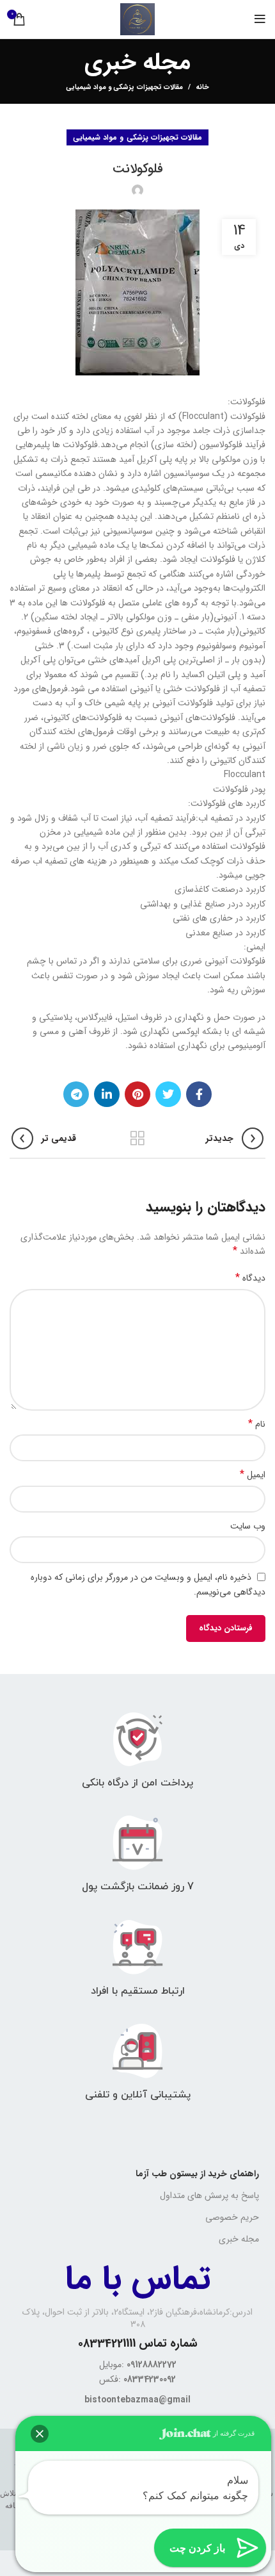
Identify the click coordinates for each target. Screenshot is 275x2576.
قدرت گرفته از (233, 2433)
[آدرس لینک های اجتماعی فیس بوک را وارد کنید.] (199, 1094)
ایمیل (253, 1475)
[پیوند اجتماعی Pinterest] (137, 1094)
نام (257, 1424)
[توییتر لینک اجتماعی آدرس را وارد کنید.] (168, 1094)
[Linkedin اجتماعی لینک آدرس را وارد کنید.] (107, 1094)
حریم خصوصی (232, 2217)
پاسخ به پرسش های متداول (209, 2195)
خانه (202, 88)
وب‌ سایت (248, 1526)
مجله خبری (239, 2239)
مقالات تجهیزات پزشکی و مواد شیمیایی (125, 87)
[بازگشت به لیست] (137, 1138)
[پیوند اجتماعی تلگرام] (76, 1094)
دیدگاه (250, 1278)
